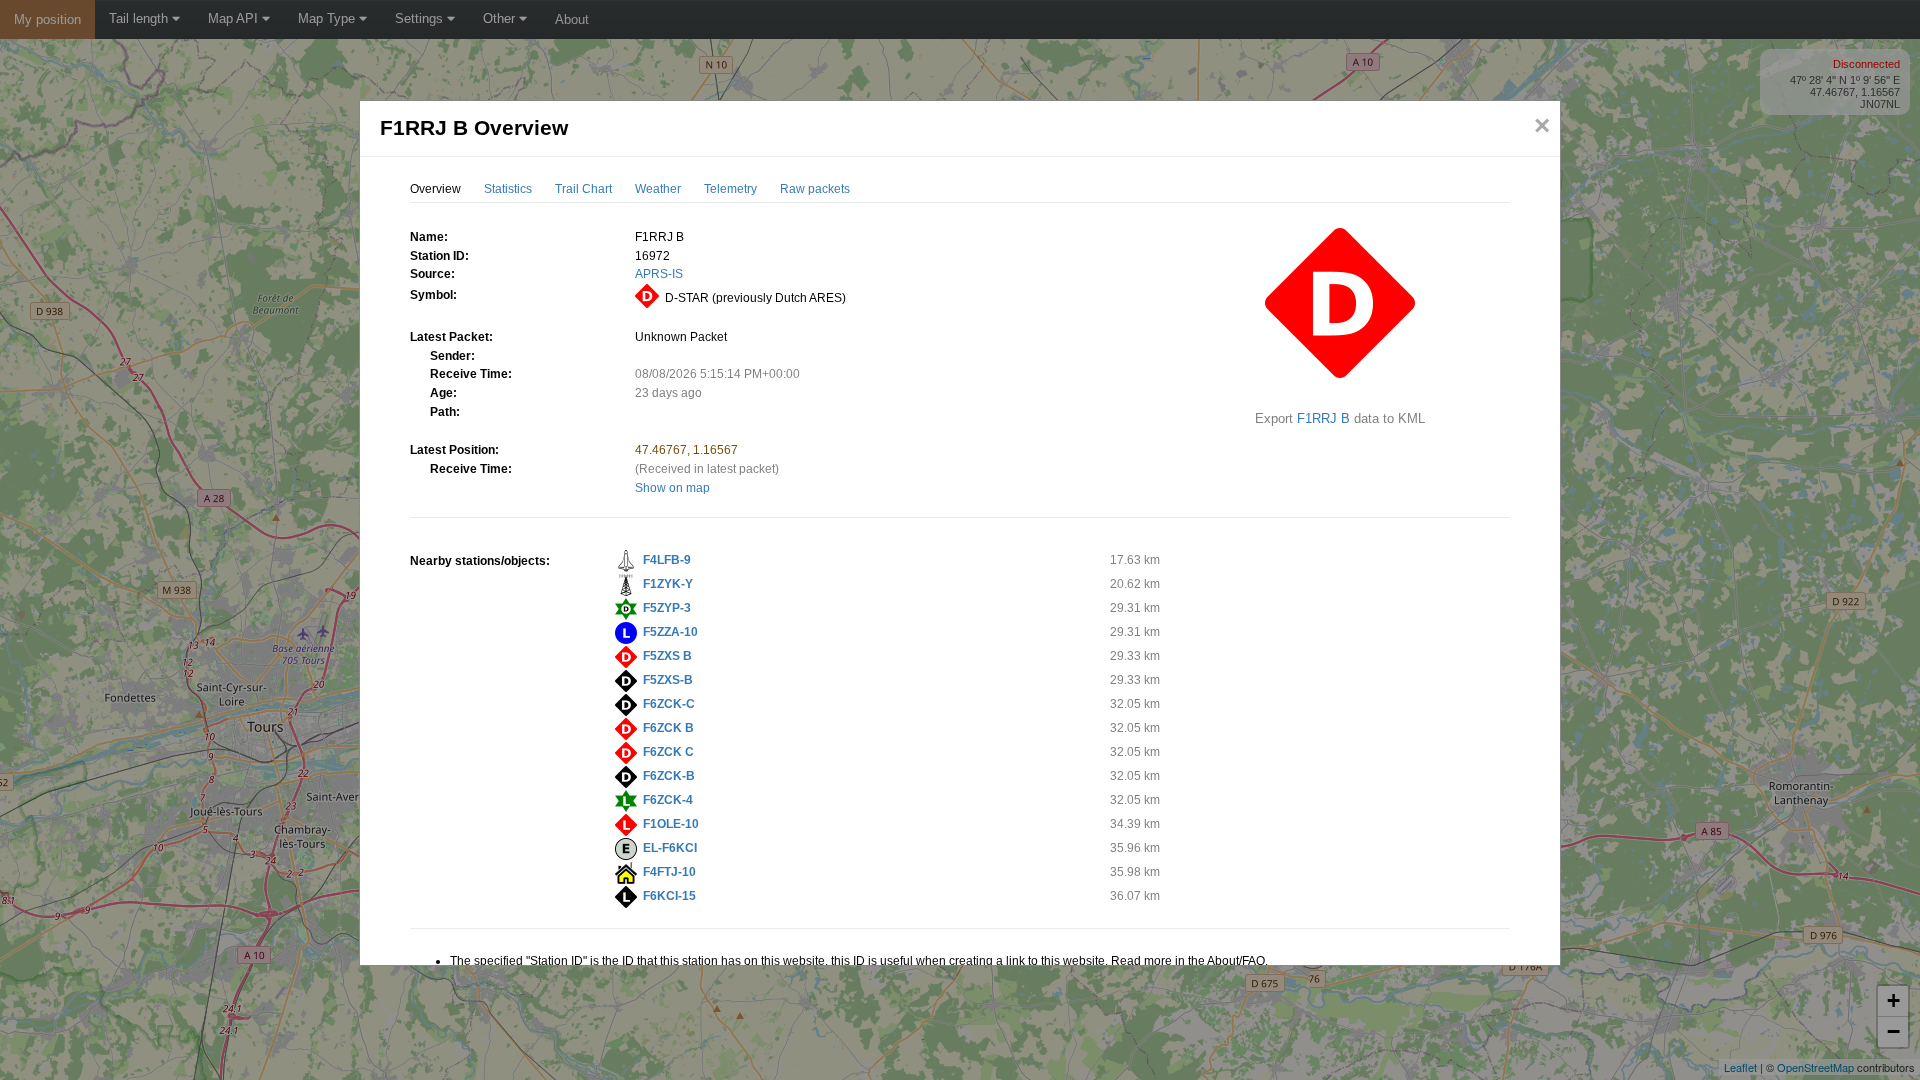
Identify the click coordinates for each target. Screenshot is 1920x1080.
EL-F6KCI (670, 848)
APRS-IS (659, 274)
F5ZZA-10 (670, 632)
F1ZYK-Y (668, 584)
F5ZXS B (667, 656)
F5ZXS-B (668, 680)
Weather (658, 189)
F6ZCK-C (669, 704)
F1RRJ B (1323, 418)
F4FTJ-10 (669, 872)
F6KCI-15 (669, 896)
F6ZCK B (668, 728)
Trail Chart (583, 189)
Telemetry (730, 189)
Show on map (672, 488)
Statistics (508, 189)
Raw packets (815, 189)
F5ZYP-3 (667, 608)
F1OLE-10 (671, 824)
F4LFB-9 (667, 560)
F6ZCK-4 (668, 800)
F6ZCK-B (669, 776)
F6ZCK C (668, 752)
